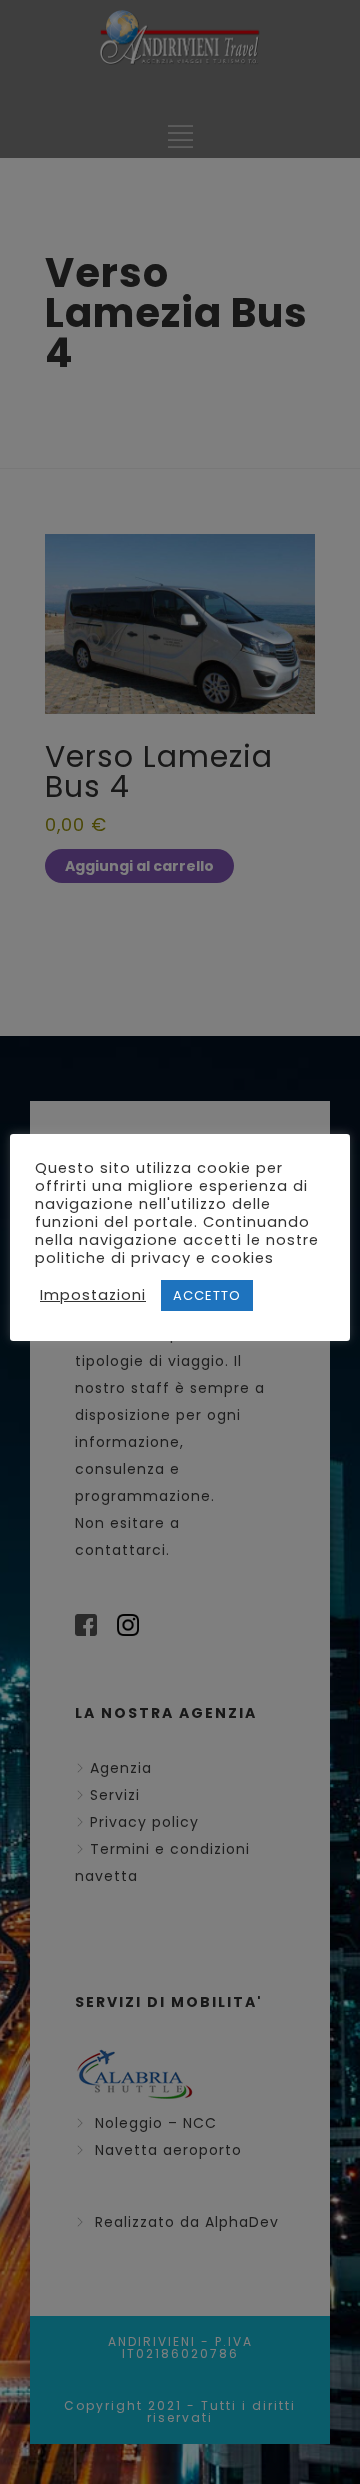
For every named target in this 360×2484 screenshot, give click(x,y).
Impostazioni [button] (93, 1295)
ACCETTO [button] (207, 1295)
